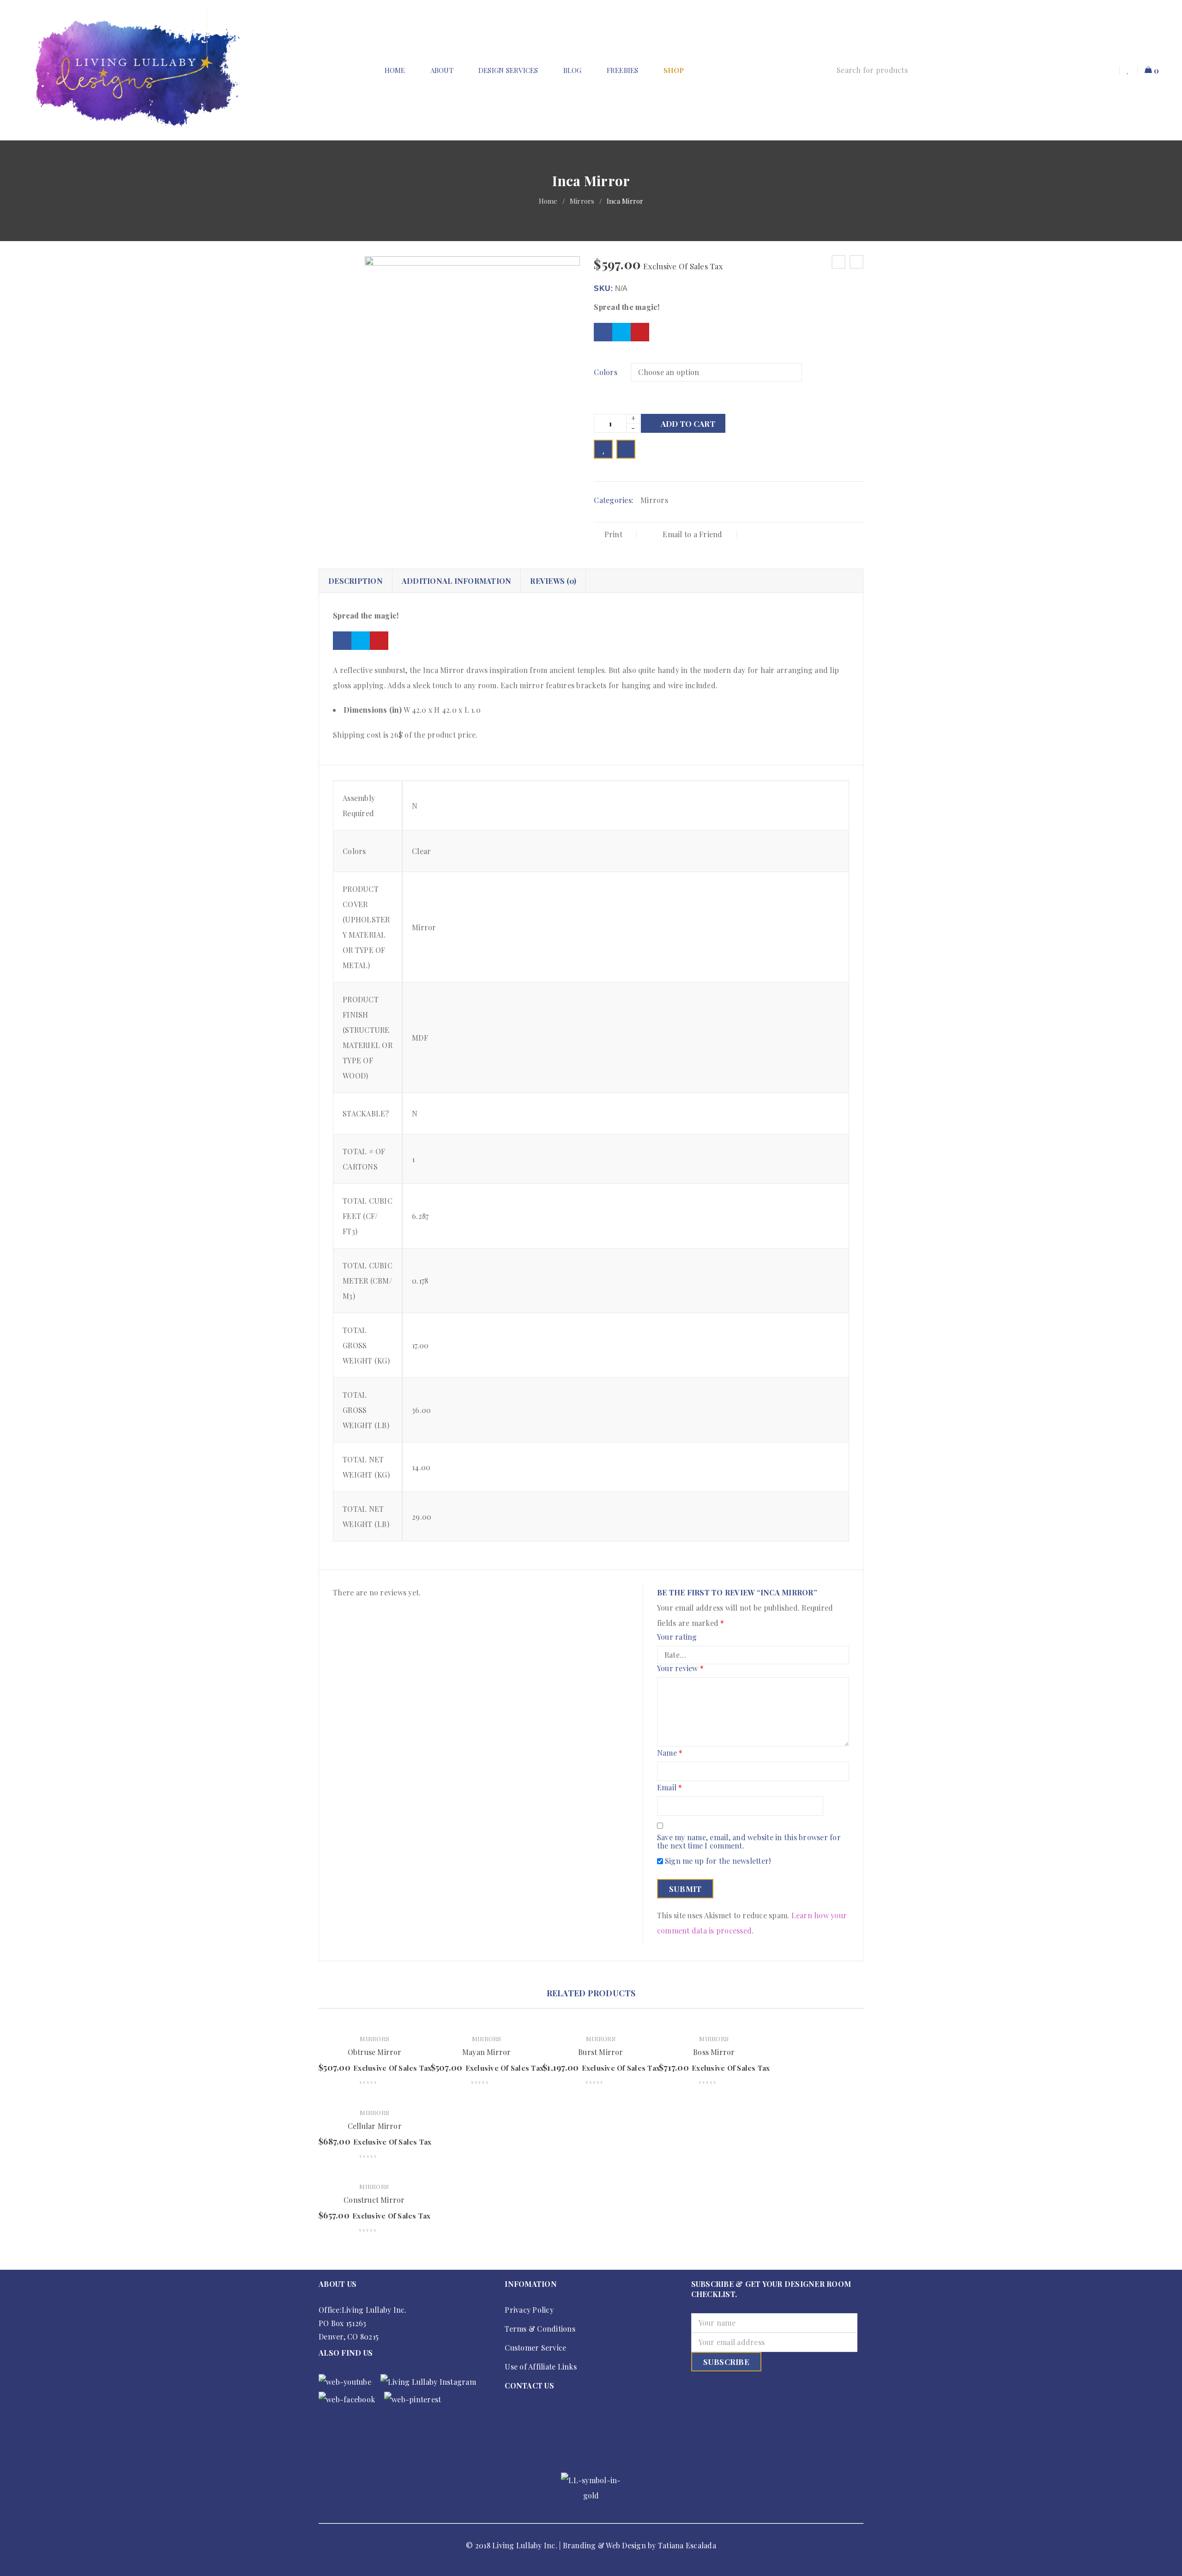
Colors (606, 372)
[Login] (1109, 70)
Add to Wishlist (603, 449)
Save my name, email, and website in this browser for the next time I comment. (749, 1842)
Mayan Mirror (486, 2052)
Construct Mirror (374, 2200)
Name (670, 1753)
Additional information (457, 581)
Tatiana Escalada (687, 2545)
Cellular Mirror (375, 2126)
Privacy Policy (529, 2310)
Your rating (677, 1637)
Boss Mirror (714, 2052)
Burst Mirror (600, 2052)
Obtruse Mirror (375, 2052)
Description (356, 581)
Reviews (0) (553, 581)
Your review (680, 1669)
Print (613, 534)
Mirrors (582, 201)
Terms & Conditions (540, 2329)
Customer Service (535, 2348)
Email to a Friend (692, 534)
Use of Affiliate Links (541, 2367)
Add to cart (688, 424)
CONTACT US (529, 2385)
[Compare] (626, 449)
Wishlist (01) (1129, 70)
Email (670, 1788)
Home (548, 201)
